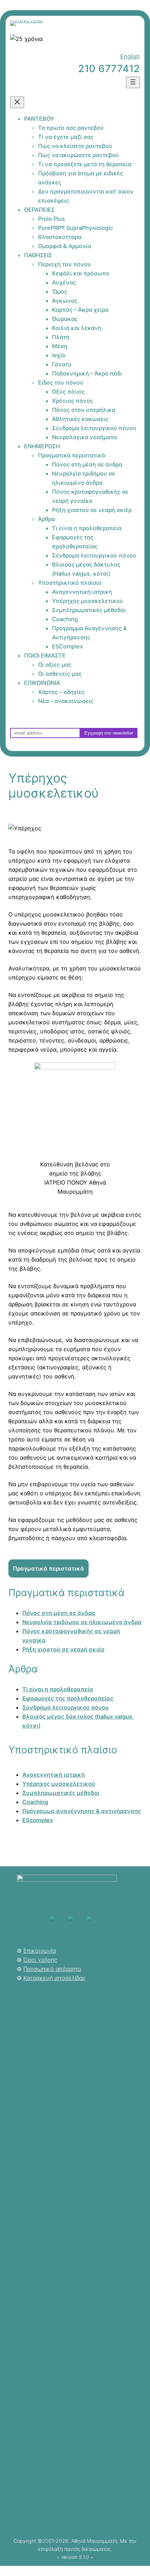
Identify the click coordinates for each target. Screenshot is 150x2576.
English (130, 56)
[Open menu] (133, 82)
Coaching (35, 1802)
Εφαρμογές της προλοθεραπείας (68, 1698)
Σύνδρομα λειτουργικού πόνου (66, 1707)
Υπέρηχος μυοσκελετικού (59, 1784)
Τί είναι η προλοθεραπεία (58, 1689)
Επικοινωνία (40, 1951)
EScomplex (38, 1820)
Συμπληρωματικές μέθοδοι (61, 1793)
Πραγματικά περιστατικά (48, 1568)
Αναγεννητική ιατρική (54, 1775)
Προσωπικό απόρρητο (52, 1969)
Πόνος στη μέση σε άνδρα (59, 1613)
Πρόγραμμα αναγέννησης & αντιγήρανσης (82, 1811)
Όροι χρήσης (40, 1960)
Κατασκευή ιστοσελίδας (55, 1978)
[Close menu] (17, 102)
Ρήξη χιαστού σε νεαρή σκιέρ (63, 1649)
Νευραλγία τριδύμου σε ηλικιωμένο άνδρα (82, 1622)
